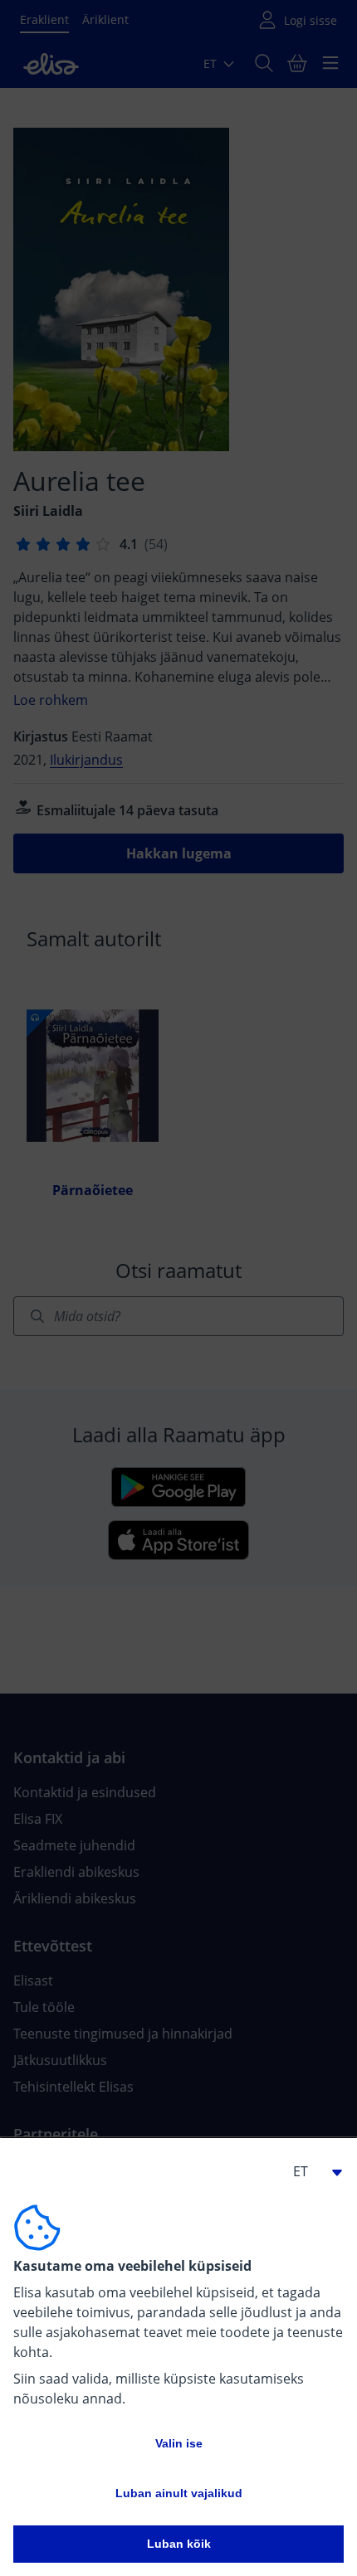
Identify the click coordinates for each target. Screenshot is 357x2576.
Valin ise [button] (179, 2443)
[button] (311, 2171)
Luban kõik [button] (179, 2544)
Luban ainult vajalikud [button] (179, 2493)
